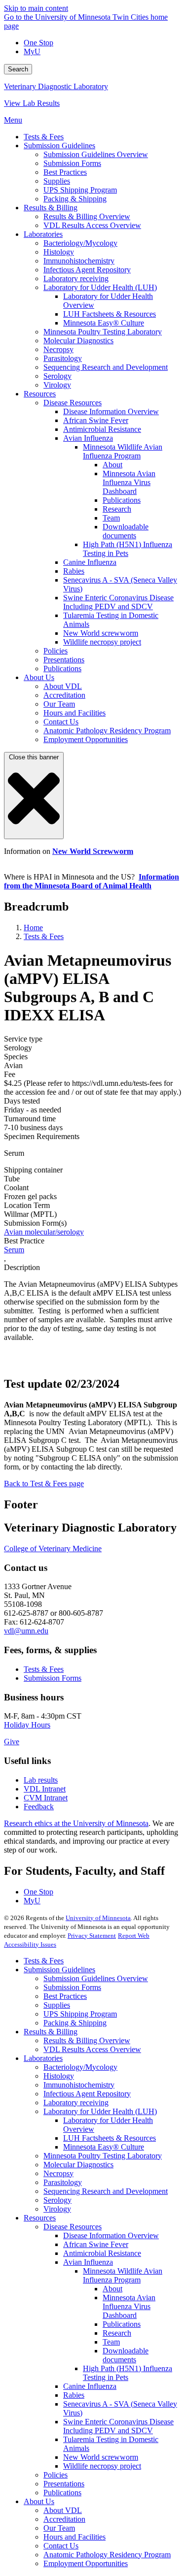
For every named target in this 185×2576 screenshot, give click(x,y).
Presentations (64, 2484)
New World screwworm (101, 2457)
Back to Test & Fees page (44, 1484)
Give (12, 1742)
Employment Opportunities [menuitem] (86, 739)
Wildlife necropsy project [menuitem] (102, 642)
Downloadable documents (126, 2355)
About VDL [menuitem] (63, 686)
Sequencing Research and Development (106, 2191)
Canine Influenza (90, 2386)
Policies (55, 2475)
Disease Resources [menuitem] (73, 403)
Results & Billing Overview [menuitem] (87, 216)
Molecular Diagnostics (78, 2165)
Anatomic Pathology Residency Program (107, 2555)
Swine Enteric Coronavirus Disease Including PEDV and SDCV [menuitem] (118, 602)
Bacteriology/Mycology (80, 2067)
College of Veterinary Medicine (53, 1549)
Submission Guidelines (59, 1970)
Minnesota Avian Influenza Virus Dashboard (129, 2306)
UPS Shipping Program (80, 2014)
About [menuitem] (112, 465)
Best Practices (65, 1996)
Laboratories (43, 2058)
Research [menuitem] (117, 509)
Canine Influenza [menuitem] (90, 562)
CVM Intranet (46, 1798)
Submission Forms (53, 1678)
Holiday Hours (27, 1725)
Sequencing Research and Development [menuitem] (106, 367)
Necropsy (58, 2173)
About (112, 2289)
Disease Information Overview (111, 2235)
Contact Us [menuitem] (61, 722)
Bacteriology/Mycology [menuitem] (80, 243)
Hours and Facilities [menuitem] (74, 713)
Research (117, 2333)
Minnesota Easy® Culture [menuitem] (104, 323)
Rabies (74, 2395)
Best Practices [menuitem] (65, 172)
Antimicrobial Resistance (102, 2253)
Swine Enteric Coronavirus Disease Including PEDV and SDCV (118, 2426)
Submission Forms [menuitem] (72, 163)
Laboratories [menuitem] (43, 234)
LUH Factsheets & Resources (110, 2138)
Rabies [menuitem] (74, 571)
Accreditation (64, 2519)
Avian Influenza (88, 2262)
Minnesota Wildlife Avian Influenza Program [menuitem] (123, 451)
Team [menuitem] (111, 518)
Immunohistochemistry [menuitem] (79, 261)
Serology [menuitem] (57, 376)
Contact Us (61, 2546)
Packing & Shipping (75, 2023)
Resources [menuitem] (40, 394)
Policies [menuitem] (55, 651)
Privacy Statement (92, 1936)
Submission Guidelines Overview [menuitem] (96, 154)
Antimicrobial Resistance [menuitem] (102, 429)
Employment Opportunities (86, 2563)
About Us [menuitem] (39, 677)
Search (18, 69)
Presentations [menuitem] (64, 660)
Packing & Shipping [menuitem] (75, 199)
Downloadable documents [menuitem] (126, 531)
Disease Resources (73, 2227)
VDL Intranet (45, 1789)
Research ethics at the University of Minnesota (76, 1823)
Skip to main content (36, 8)
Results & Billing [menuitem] (51, 208)
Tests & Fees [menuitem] (44, 137)
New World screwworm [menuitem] (101, 633)
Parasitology (63, 2182)
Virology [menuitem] (57, 385)
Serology (57, 2200)
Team (111, 2342)
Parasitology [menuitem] (63, 358)
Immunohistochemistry (79, 2085)
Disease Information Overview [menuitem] (111, 411)
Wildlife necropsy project (102, 2466)
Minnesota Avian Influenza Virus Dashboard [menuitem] (129, 482)
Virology (57, 2209)
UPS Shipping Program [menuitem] (80, 190)
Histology (59, 2076)
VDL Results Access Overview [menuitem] (92, 225)
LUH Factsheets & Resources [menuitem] (110, 314)
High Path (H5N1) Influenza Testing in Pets (128, 2373)
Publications (122, 2324)
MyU (32, 51)
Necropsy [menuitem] (58, 349)
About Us (39, 2501)
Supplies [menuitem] (57, 181)
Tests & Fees (44, 936)
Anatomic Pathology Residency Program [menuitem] (107, 731)
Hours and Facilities (74, 2537)
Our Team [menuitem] (59, 704)
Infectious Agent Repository (87, 2094)
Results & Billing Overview (87, 2040)
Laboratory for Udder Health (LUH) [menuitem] (100, 287)
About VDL (63, 2510)
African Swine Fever (96, 2244)
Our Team (59, 2528)
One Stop (38, 43)
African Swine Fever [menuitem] (96, 420)
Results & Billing (51, 2032)
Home (33, 928)
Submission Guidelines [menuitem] (59, 146)
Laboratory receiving (76, 2103)
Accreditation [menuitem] (64, 695)
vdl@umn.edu (26, 1631)
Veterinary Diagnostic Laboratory (56, 86)
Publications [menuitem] (122, 500)
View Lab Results (32, 103)
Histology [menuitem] (59, 252)
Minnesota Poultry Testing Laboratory (103, 2156)
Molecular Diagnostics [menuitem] (78, 341)
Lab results (41, 1780)
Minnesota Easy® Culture (104, 2147)
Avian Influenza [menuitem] (88, 438)
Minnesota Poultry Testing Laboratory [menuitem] (103, 332)
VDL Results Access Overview (92, 2049)
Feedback (39, 1807)
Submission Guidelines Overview (96, 1978)
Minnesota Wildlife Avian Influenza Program (123, 2275)
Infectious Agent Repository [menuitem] (87, 270)
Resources (40, 2218)
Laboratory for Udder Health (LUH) (100, 2111)
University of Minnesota (98, 1918)
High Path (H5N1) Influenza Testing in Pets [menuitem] (128, 549)
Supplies (57, 2005)
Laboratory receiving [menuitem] (76, 278)
